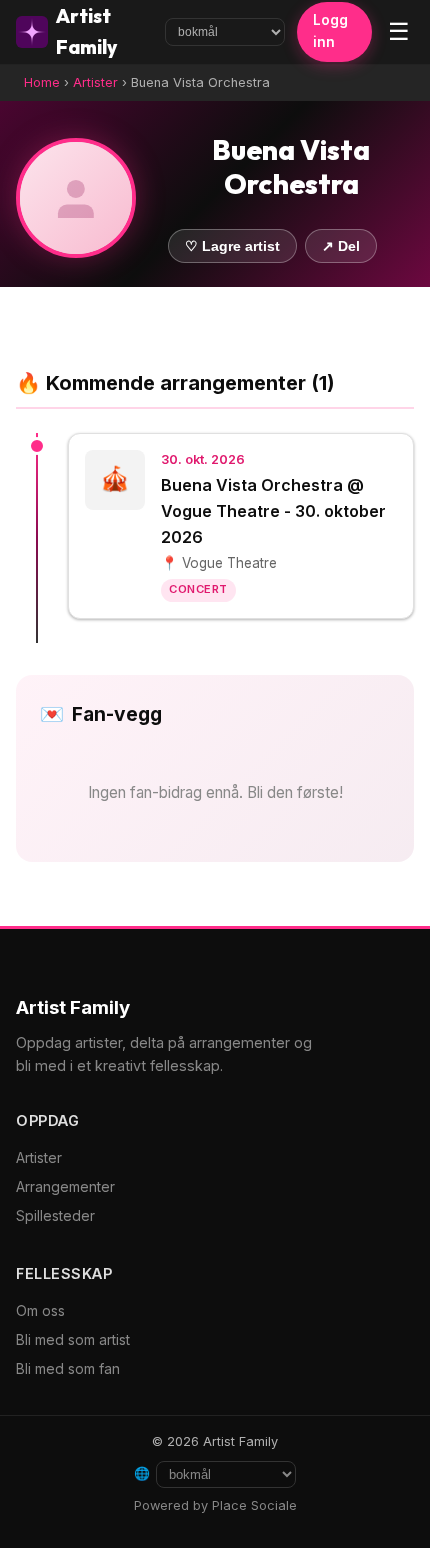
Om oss (40, 1310)
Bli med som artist (73, 1339)
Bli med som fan (68, 1368)
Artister (95, 82)
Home (42, 82)
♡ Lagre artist (232, 246)
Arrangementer (65, 1186)
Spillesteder (55, 1215)
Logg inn (330, 31)
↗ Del (341, 246)
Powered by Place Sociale (215, 1505)
